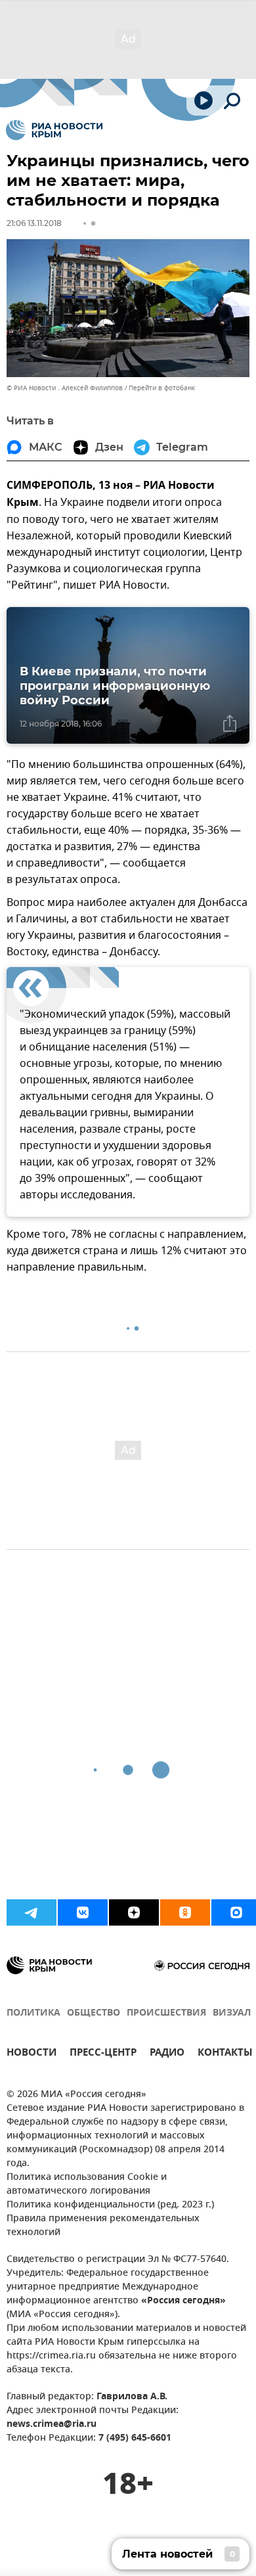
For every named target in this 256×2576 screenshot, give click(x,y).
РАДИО (167, 2054)
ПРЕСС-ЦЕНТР (103, 2054)
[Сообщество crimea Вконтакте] (83, 1912)
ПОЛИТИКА (33, 2013)
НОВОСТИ (32, 2054)
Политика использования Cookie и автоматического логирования (87, 2184)
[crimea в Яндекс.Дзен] (134, 1912)
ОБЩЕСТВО (94, 2013)
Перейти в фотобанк (162, 388)
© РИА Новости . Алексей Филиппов (65, 388)
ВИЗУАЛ (232, 2013)
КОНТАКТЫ (225, 2054)
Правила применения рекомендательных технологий (103, 2226)
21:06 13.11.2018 (34, 223)
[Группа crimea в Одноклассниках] (185, 1912)
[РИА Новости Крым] (54, 130)
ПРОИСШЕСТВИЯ (166, 2013)
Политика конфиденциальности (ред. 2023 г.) (110, 2205)
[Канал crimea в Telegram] (32, 1912)
